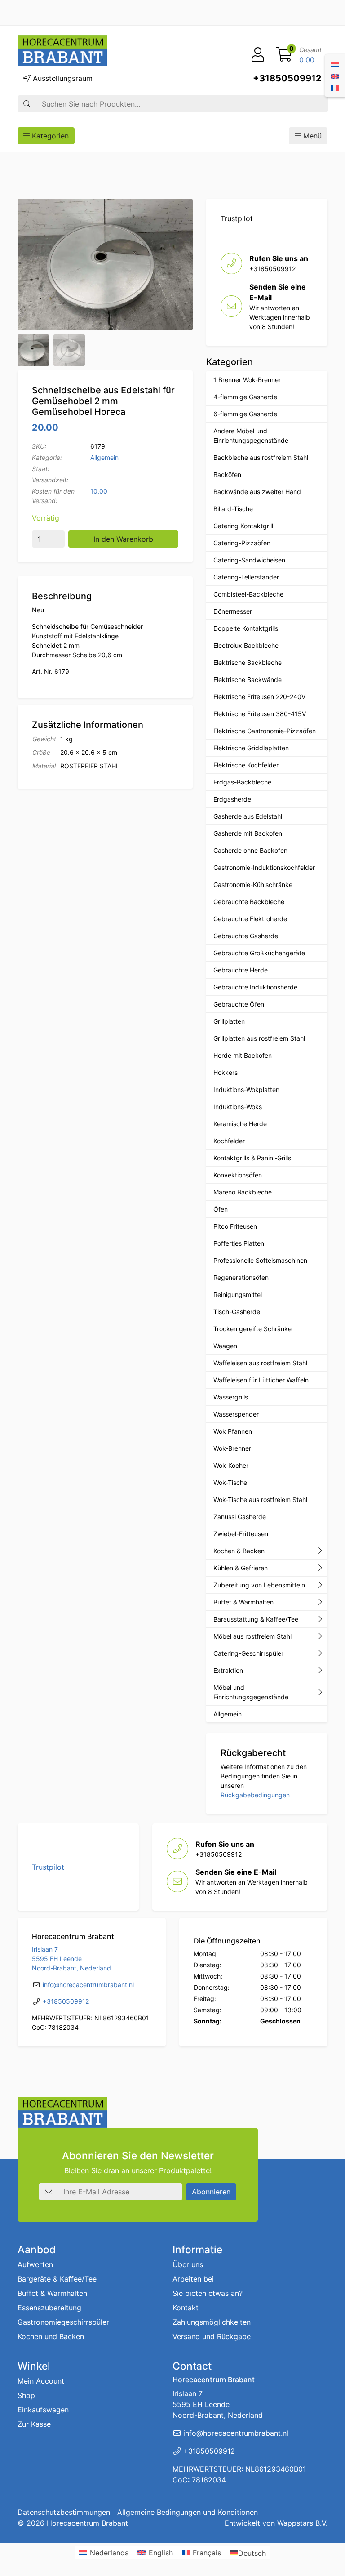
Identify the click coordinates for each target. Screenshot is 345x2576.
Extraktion (228, 1670)
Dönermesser (233, 611)
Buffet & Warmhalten (243, 1602)
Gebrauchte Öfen (239, 1004)
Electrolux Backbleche (246, 645)
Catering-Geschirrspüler (248, 1653)
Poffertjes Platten (239, 1243)
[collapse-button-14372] (320, 1619)
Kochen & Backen (239, 1551)
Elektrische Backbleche (248, 662)
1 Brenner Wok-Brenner (247, 380)
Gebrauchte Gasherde (246, 936)
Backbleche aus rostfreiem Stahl (261, 457)
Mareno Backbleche (243, 1192)
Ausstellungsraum (62, 78)
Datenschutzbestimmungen (64, 2512)
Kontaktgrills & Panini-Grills (252, 1158)
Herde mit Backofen (243, 1055)
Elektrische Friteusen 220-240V (259, 697)
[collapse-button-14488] (320, 1636)
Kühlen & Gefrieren (241, 1568)
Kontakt (186, 2308)
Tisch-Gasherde (237, 1312)
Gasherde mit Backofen (248, 833)
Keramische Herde (240, 1124)
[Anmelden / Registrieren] (258, 55)
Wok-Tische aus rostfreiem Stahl (260, 1500)
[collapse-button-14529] (320, 1585)
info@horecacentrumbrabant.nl (88, 1985)
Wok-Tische (230, 1482)
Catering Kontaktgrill (243, 526)
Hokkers (226, 1072)
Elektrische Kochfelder (246, 765)
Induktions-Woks (238, 1107)
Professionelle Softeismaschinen (260, 1260)
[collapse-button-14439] (320, 1551)
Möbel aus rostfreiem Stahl (252, 1636)
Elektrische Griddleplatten (251, 748)
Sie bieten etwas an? (208, 2293)
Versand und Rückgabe (212, 2336)
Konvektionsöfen (238, 1175)
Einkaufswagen (43, 2410)
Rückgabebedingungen (255, 1795)
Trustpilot (237, 218)
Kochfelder (229, 1141)
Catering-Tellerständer (246, 577)
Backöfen (227, 475)
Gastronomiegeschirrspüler (63, 2322)
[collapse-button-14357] (320, 1671)
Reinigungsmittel (238, 1295)
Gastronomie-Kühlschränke (253, 885)
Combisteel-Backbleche (248, 594)
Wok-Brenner (232, 1448)
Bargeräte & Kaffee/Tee (57, 2279)
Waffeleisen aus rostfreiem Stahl (260, 1363)
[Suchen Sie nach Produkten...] (27, 104)
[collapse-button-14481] (320, 1692)
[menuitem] (335, 64)
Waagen (225, 1346)
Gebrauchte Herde (241, 970)
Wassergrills (231, 1397)
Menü (311, 136)
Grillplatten (229, 1021)
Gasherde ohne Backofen (250, 850)
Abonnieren (211, 2192)
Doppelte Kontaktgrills (246, 628)
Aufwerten (35, 2264)
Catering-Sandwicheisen (249, 560)
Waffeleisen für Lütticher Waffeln (261, 1380)
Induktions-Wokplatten (246, 1090)
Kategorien (49, 136)
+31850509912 (287, 78)
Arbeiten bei (193, 2279)
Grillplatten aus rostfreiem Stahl (259, 1038)
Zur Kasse (34, 2424)
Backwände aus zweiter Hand (257, 492)
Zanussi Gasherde (240, 1517)
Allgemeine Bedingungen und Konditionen (188, 2512)
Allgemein (104, 457)
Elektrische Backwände (248, 680)
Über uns (188, 2264)
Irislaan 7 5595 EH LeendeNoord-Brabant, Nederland (71, 1959)
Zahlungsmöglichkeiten (212, 2322)
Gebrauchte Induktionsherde (255, 987)
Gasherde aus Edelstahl (248, 816)
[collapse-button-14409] (320, 1568)
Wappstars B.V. (302, 2523)
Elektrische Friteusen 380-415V (260, 714)
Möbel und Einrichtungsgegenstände (251, 1692)
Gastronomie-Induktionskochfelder (264, 867)
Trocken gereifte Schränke (252, 1329)
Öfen (221, 1209)
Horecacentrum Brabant (87, 2523)
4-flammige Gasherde (245, 397)
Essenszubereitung (49, 2308)
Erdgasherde (232, 799)
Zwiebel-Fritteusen (241, 1534)
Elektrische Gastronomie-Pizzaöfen (265, 731)
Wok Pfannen (233, 1431)
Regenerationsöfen (241, 1277)
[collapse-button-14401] (320, 1653)
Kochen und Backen (51, 2336)
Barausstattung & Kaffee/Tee (256, 1619)
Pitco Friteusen (235, 1226)
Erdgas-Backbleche (242, 782)
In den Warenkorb (123, 539)
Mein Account (41, 2381)
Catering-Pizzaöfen (242, 543)
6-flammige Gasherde (245, 414)
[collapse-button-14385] (320, 1602)
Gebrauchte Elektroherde (250, 919)
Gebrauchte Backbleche (249, 902)
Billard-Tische (233, 509)
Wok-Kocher (231, 1465)
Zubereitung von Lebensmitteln (259, 1585)
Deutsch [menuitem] (252, 2553)
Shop (26, 2395)
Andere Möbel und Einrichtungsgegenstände (251, 436)
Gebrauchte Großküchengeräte (259, 953)
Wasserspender (236, 1414)
